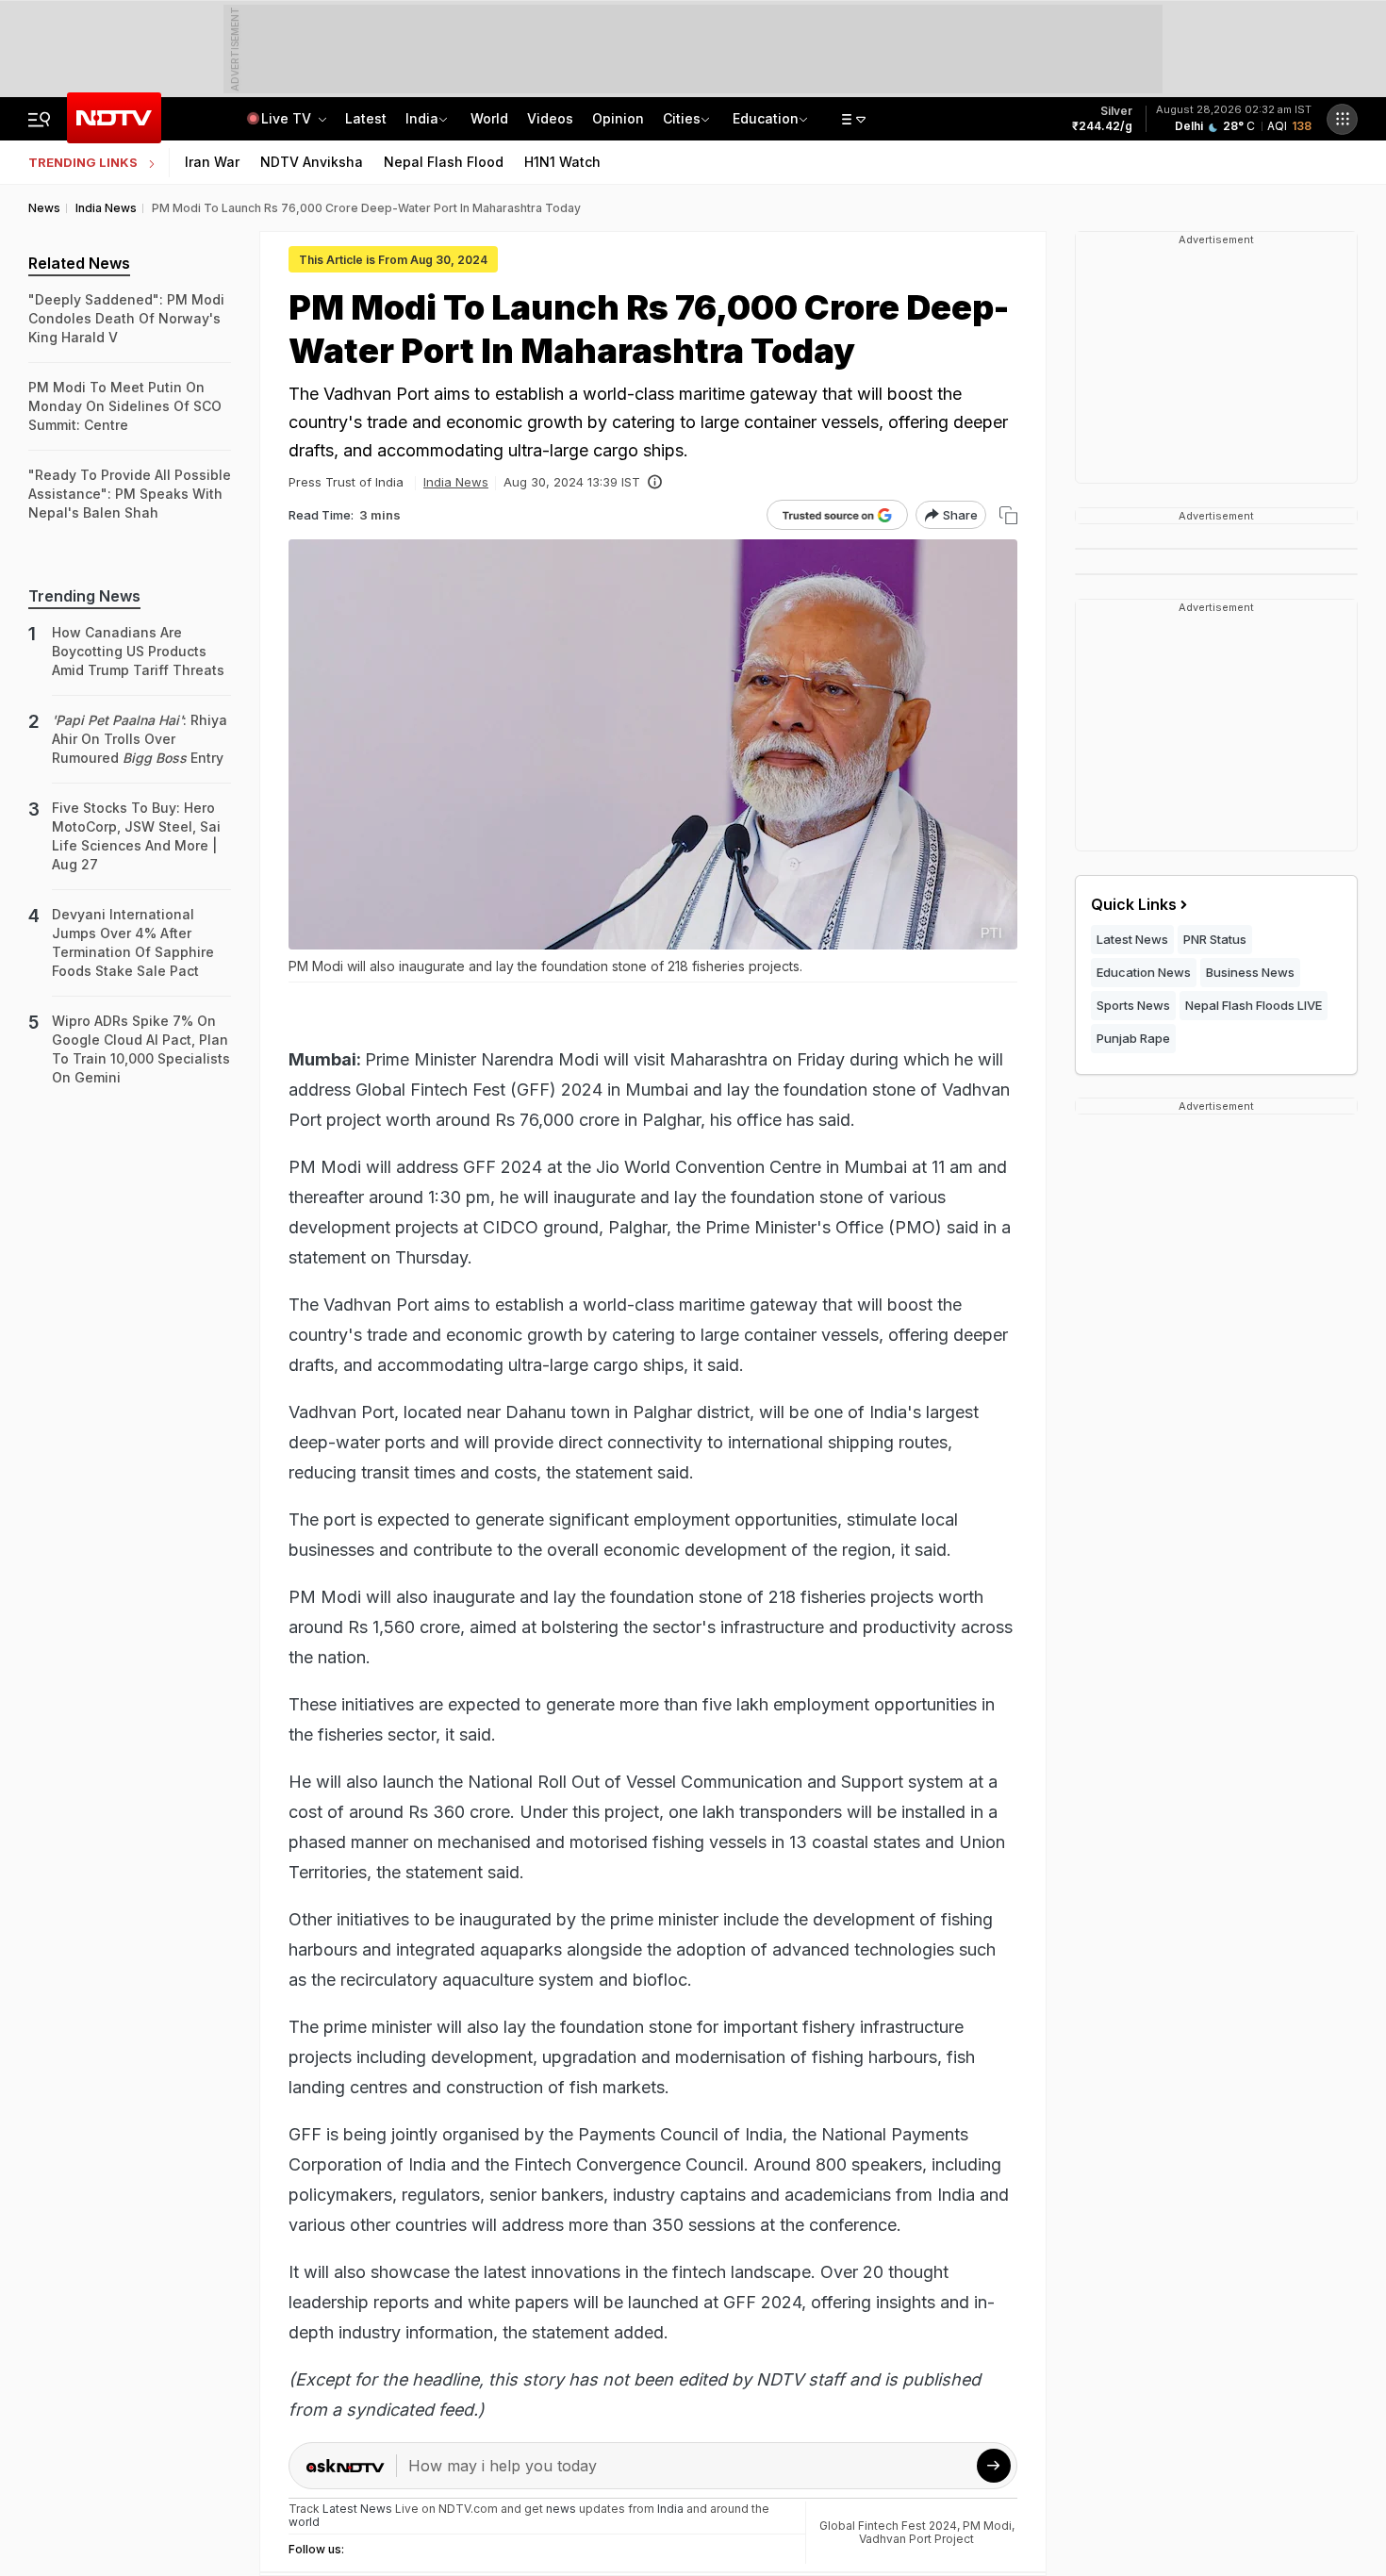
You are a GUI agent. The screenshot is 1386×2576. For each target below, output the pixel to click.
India (422, 118)
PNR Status (1215, 939)
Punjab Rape (1133, 1038)
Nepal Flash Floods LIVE (1254, 1005)
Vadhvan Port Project (916, 2539)
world (304, 2522)
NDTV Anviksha (312, 162)
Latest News (1132, 939)
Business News (1250, 972)
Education (766, 118)
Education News (1144, 972)
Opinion (618, 118)
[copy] (1008, 515)
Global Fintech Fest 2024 (888, 2526)
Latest (366, 118)
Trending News (84, 596)
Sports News (1133, 1005)
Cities (682, 118)
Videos (550, 118)
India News (456, 482)
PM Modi (987, 2526)
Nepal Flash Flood (444, 162)
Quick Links (1134, 904)
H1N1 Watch (562, 162)
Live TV (288, 118)
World (489, 118)
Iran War (212, 162)
